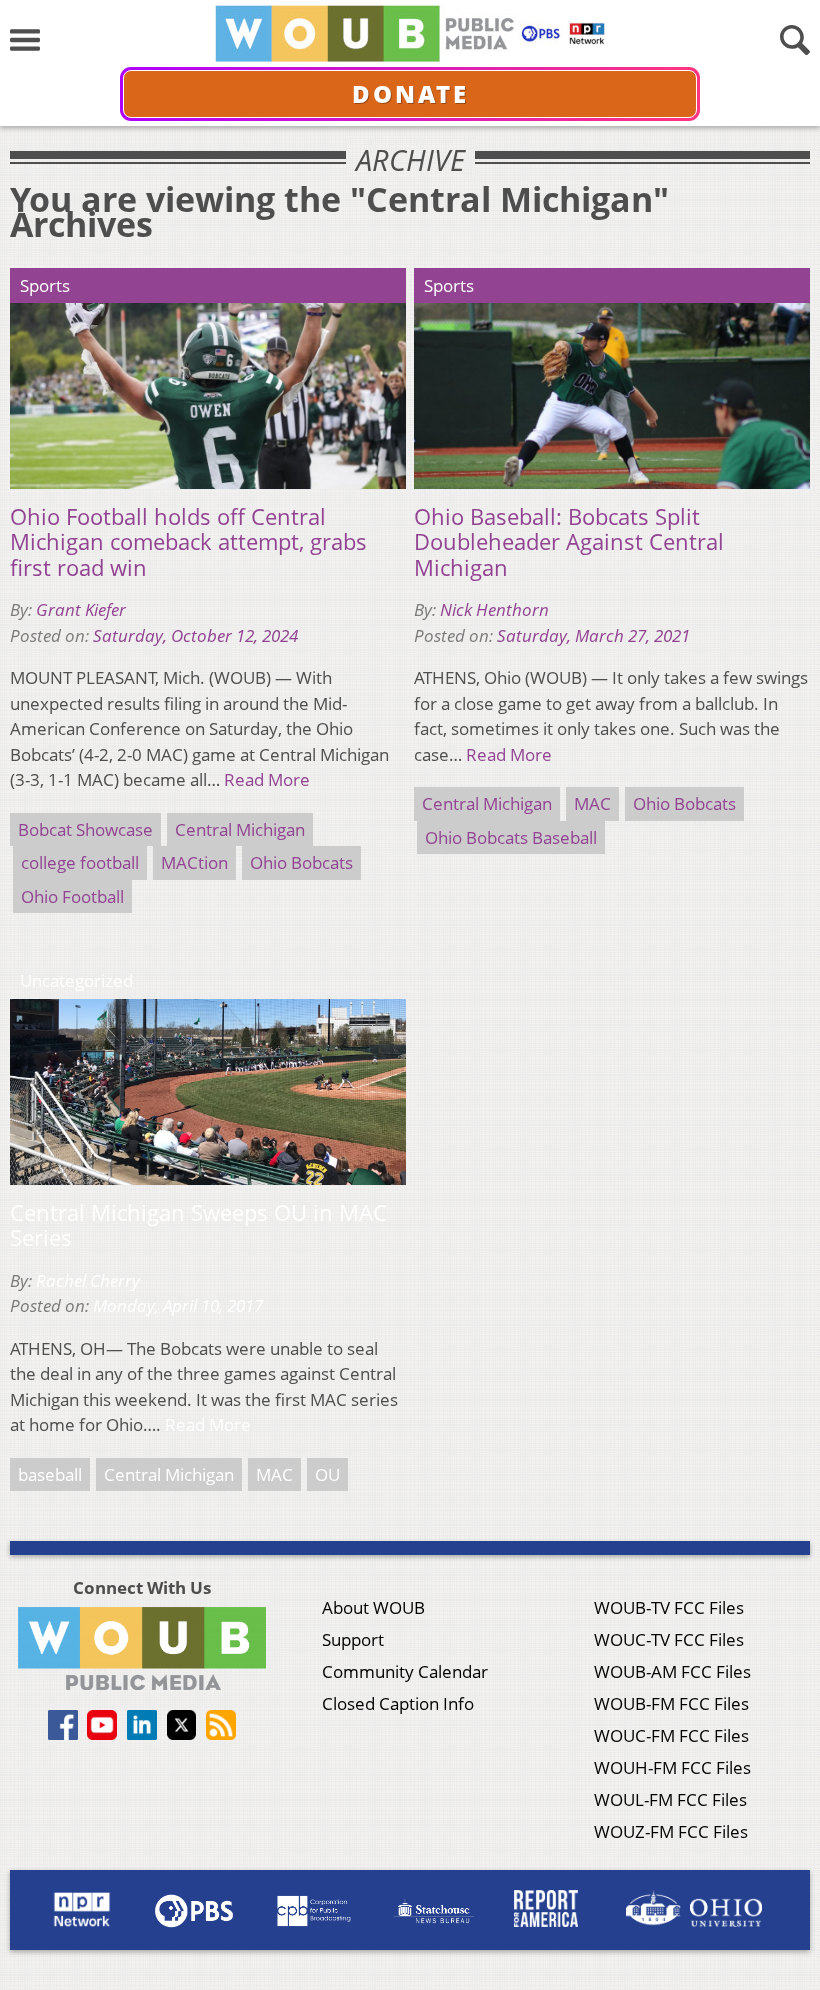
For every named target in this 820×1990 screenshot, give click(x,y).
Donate (410, 93)
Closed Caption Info (398, 1703)
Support (353, 1639)
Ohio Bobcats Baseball (511, 837)
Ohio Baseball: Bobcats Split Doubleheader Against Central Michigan (569, 542)
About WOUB (373, 1607)
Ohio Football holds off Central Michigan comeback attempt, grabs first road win (188, 542)
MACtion (194, 862)
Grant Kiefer (81, 609)
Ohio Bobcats (301, 862)
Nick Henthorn (494, 609)
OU (327, 1474)
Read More (267, 779)
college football (80, 862)
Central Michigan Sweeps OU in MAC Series (198, 1225)
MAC (592, 803)
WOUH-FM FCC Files (672, 1767)
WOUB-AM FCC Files (672, 1671)
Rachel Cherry (88, 1280)
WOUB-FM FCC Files (671, 1703)
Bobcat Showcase (85, 829)
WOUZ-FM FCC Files (671, 1831)
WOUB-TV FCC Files (669, 1607)
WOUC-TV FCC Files (669, 1639)
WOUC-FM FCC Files (671, 1735)
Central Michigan (240, 829)
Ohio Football (72, 896)
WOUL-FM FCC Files (670, 1799)
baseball (50, 1474)
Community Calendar (405, 1671)
